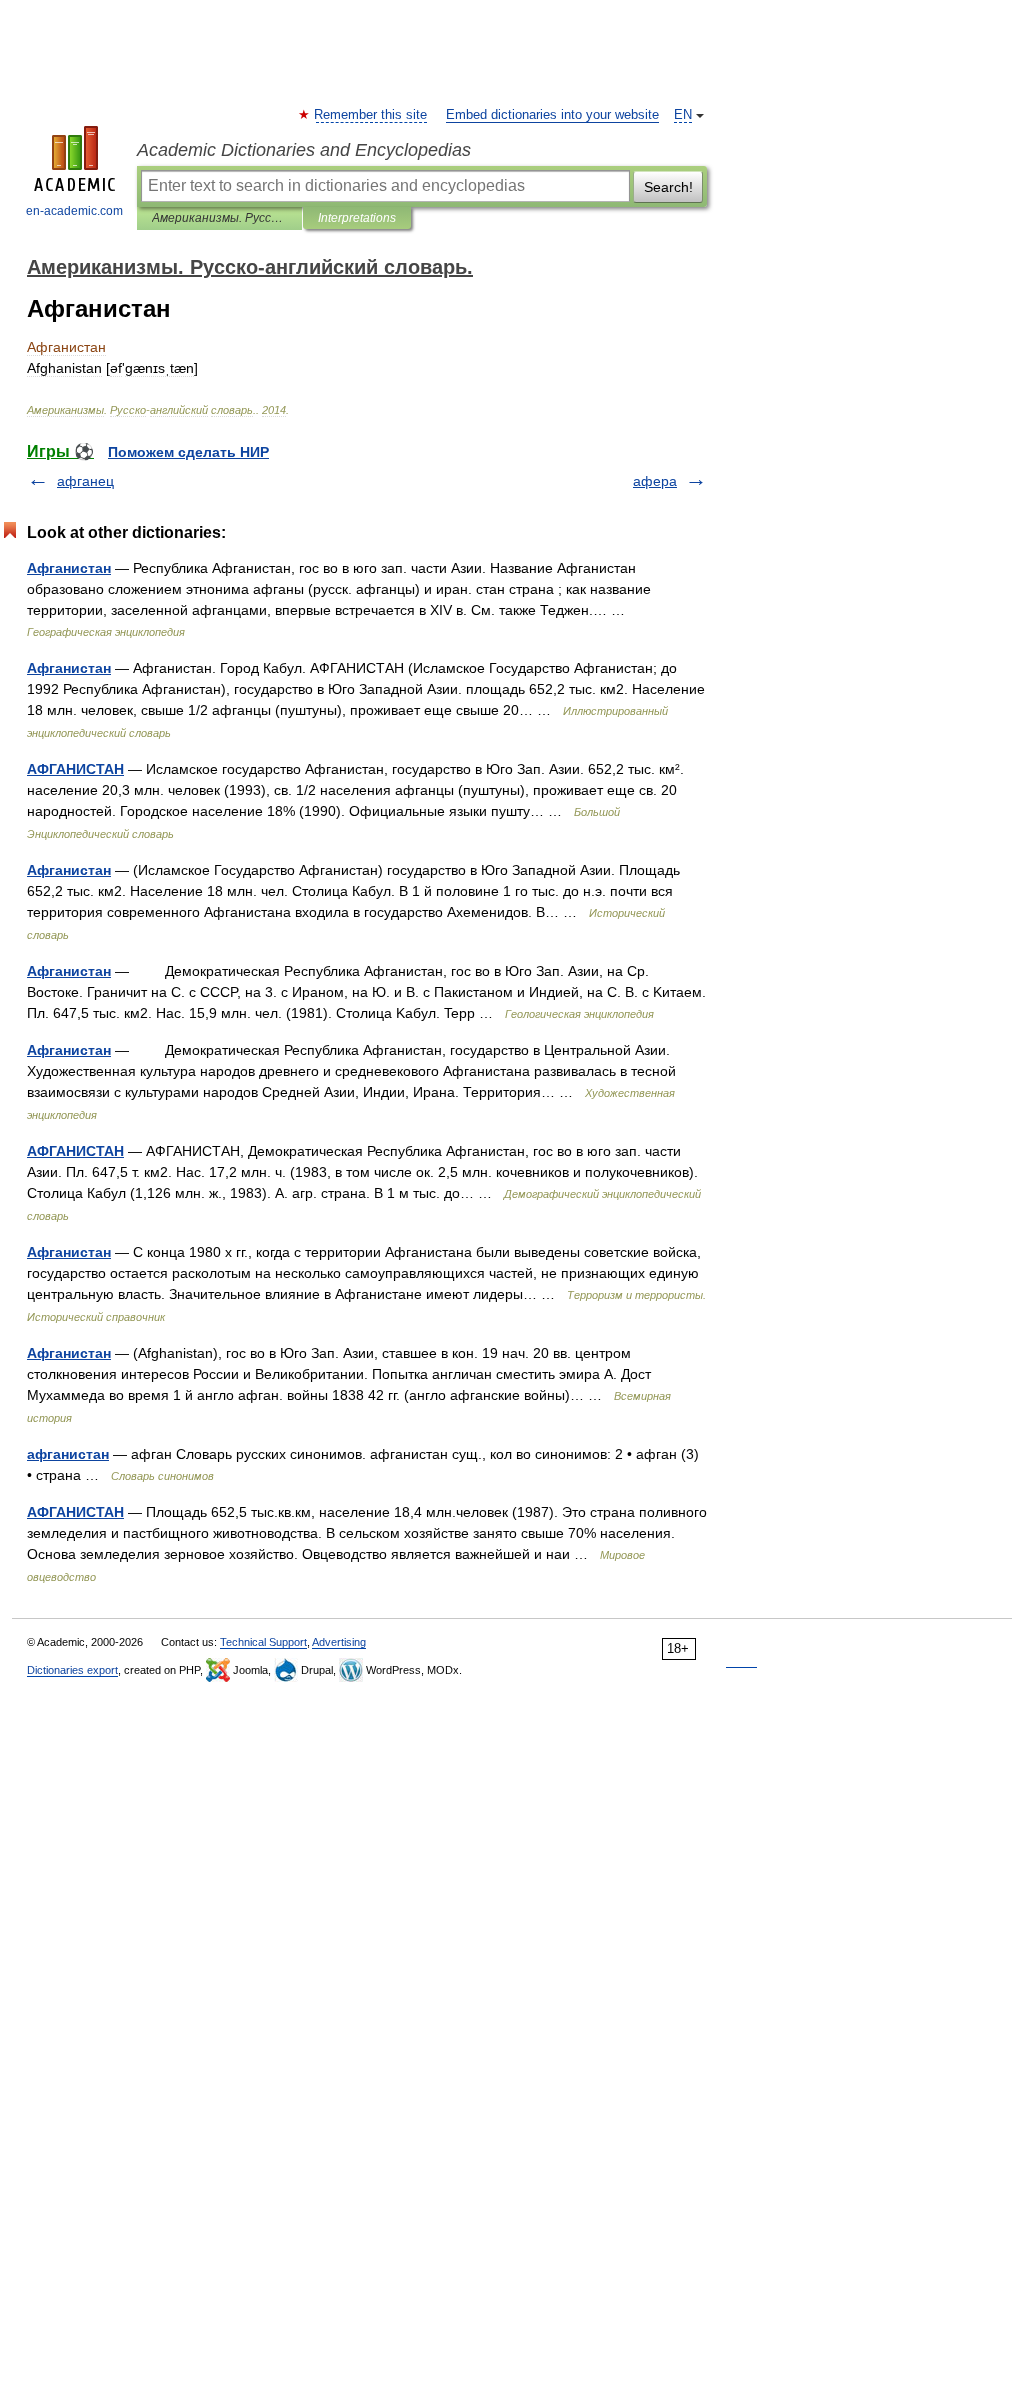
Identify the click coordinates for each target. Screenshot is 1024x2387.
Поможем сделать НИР (188, 452)
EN (683, 115)
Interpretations (357, 218)
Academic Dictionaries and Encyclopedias (304, 150)
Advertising (339, 1642)
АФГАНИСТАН (75, 769)
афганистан (68, 1454)
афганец (85, 481)
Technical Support (263, 1642)
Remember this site (371, 115)
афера (655, 481)
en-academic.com (74, 211)
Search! (668, 187)
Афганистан (69, 568)
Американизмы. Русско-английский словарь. (219, 218)
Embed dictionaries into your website (552, 115)
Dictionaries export (72, 1670)
